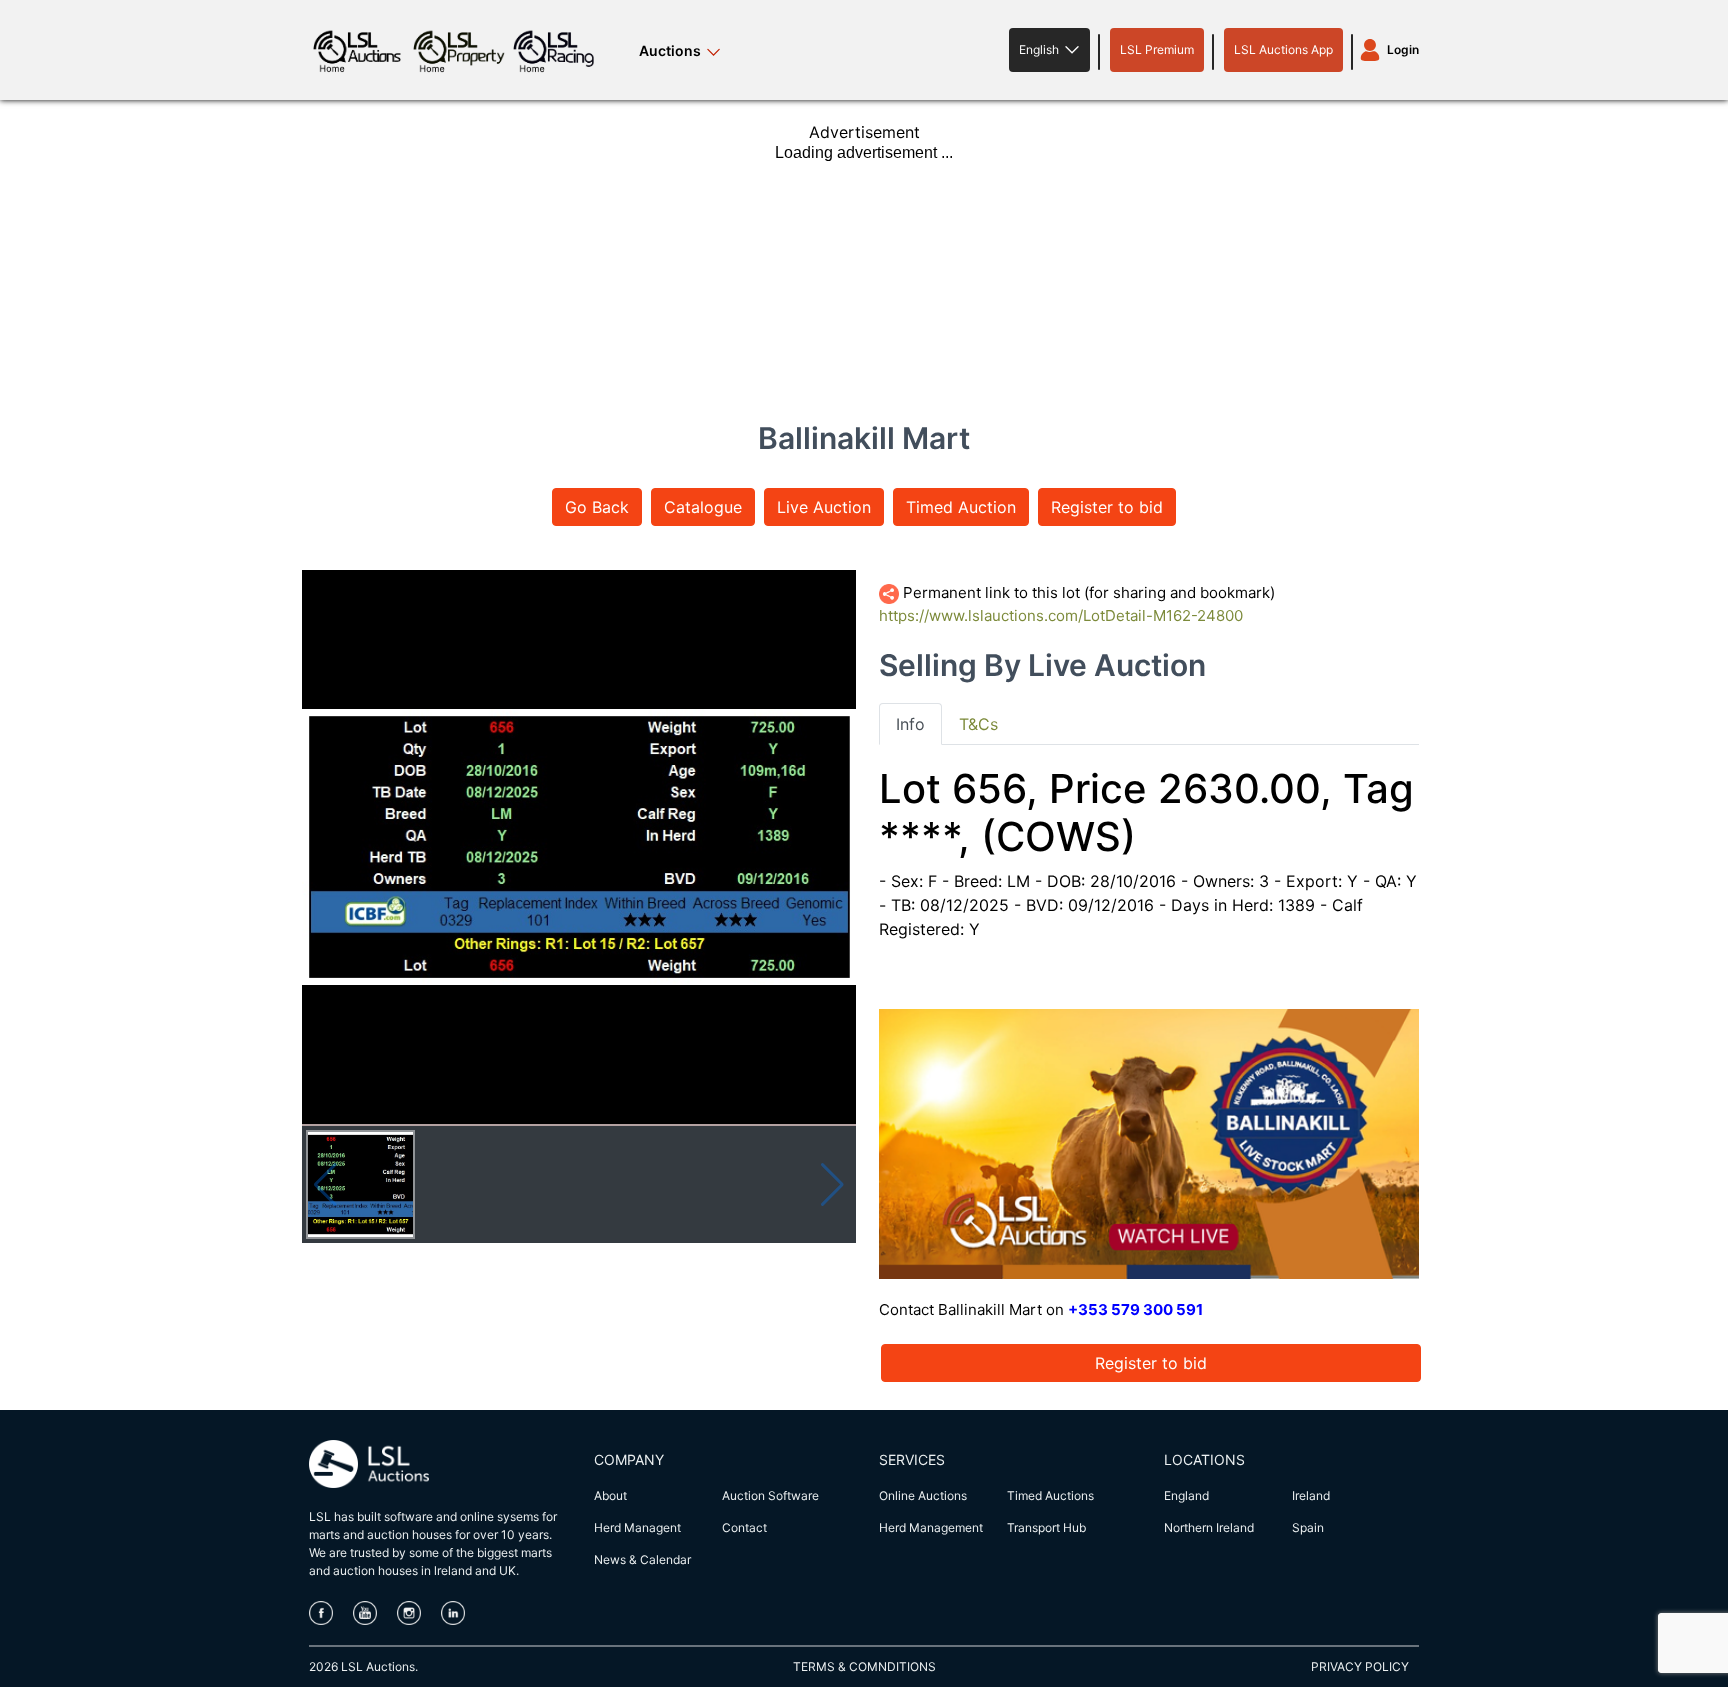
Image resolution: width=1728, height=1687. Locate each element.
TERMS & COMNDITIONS (864, 1666)
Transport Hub (1046, 1527)
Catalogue (703, 507)
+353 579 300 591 (1135, 1309)
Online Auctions (923, 1495)
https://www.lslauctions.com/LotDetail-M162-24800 (1061, 615)
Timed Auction (961, 507)
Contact (744, 1527)
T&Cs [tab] (978, 724)
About (610, 1495)
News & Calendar (642, 1559)
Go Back (597, 507)
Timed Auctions (1050, 1495)
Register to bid (1107, 507)
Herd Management (931, 1527)
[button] (1049, 50)
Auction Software (770, 1495)
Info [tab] (910, 724)
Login (1403, 49)
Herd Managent (637, 1527)
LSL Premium (1157, 49)
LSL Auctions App (1283, 49)
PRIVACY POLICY (1360, 1666)
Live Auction (824, 507)
